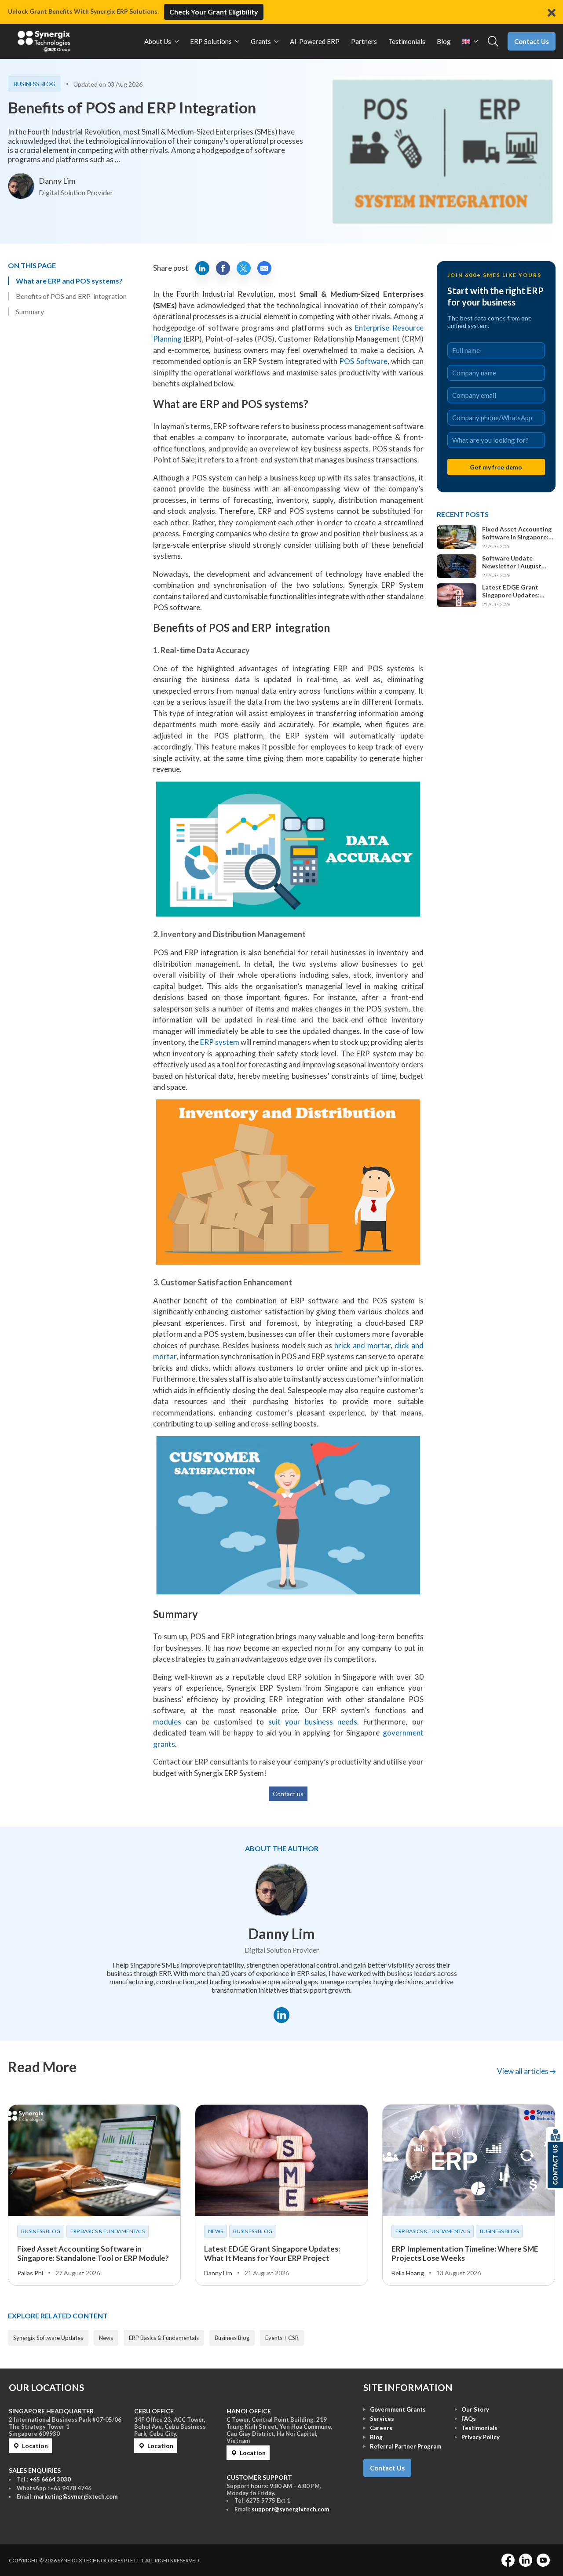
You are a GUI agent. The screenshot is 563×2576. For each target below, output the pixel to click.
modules (167, 1722)
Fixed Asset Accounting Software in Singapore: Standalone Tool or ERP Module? (517, 533)
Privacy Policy (481, 2437)
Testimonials (479, 2428)
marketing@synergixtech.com (76, 2496)
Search (493, 42)
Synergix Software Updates (48, 2338)
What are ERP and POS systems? (69, 281)
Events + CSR (282, 2338)
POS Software (363, 361)
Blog (376, 2437)
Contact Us (532, 41)
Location (35, 2446)
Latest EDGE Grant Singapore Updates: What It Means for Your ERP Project (516, 591)
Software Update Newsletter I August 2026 (512, 562)
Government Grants (398, 2409)
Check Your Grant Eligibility (214, 12)
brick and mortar (362, 1345)
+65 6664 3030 (50, 2479)
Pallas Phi (30, 2273)
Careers (381, 2428)
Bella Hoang (408, 2273)
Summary (30, 311)
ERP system (220, 1042)
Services (382, 2419)
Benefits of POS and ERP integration (71, 296)
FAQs (469, 2419)
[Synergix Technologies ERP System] (44, 41)
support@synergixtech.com (290, 2509)
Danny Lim (57, 181)
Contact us (288, 1794)
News (216, 2231)
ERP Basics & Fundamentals (108, 2231)
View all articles (523, 2071)
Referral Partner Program (406, 2446)
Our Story (475, 2409)
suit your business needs (313, 1722)
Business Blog (35, 84)
